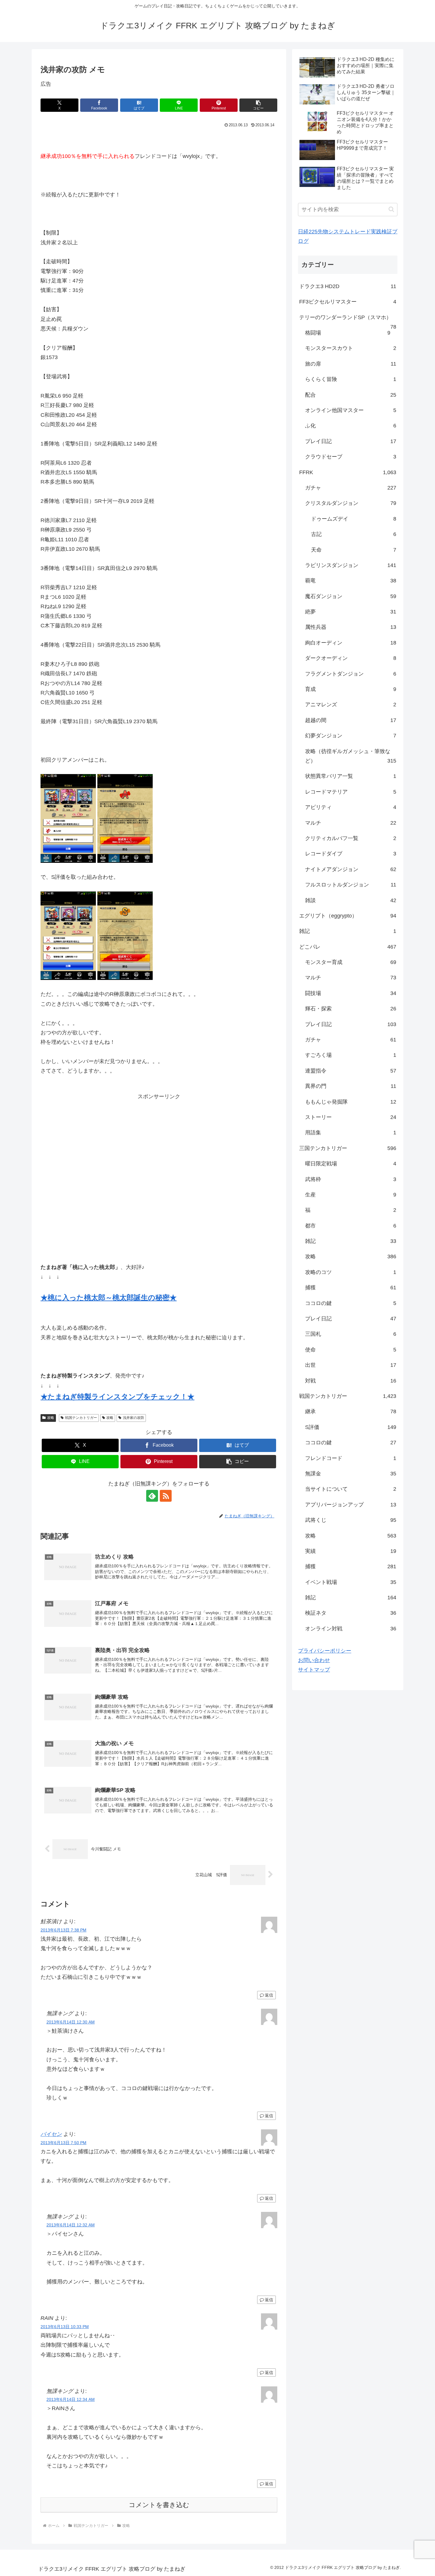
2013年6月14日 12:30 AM (71, 2022)
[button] (258, 105)
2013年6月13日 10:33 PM (65, 2327)
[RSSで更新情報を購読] (166, 1496)
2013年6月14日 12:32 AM (71, 2225)
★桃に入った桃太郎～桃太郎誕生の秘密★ (109, 1297)
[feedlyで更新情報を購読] (152, 1496)
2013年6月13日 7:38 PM (63, 1930)
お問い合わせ (314, 1660)
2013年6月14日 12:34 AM (71, 2399)
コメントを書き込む (159, 2505)
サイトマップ (314, 1670)
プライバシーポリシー (325, 1651)
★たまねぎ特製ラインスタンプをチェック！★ (117, 1397)
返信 (269, 1995)
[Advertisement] (159, 1172)
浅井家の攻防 (133, 1418)
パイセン (51, 2134)
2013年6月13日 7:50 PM (63, 2143)
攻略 (51, 1418)
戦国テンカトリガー (81, 1418)
